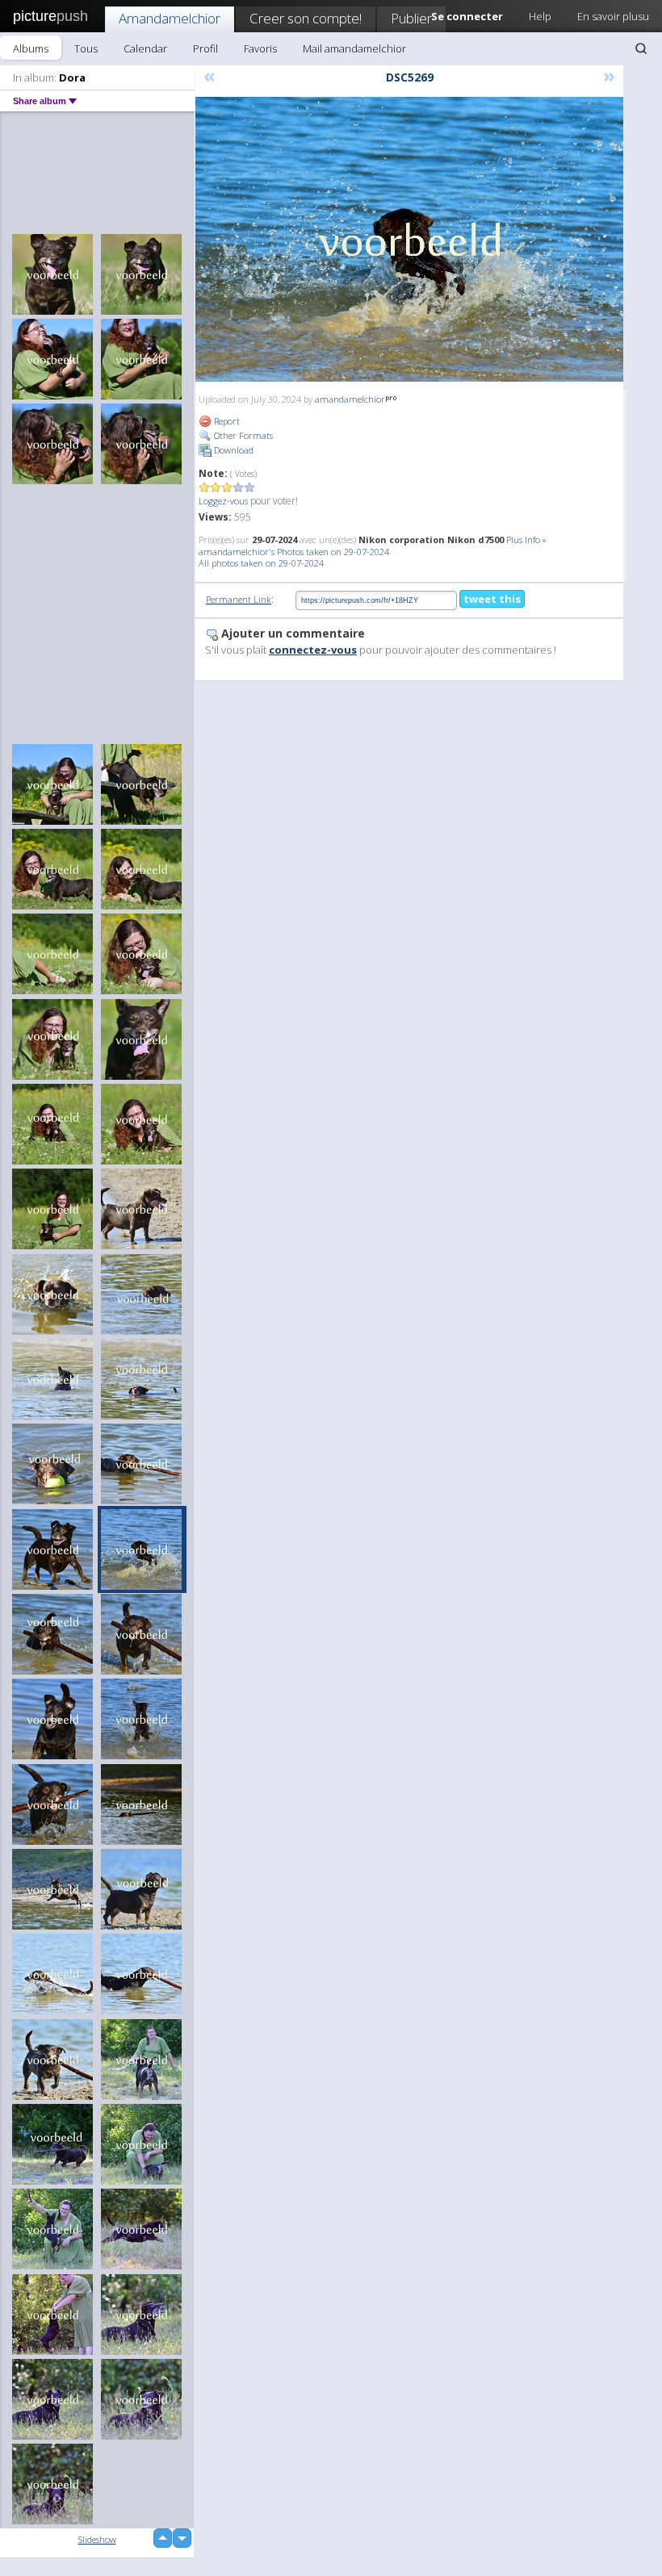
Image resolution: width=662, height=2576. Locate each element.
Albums (31, 48)
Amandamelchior (170, 18)
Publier (411, 18)
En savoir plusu (613, 16)
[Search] (641, 48)
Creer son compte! (306, 18)
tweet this (492, 599)
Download (233, 450)
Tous (86, 48)
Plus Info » (526, 539)
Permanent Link (239, 599)
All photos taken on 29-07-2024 (261, 563)
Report (226, 421)
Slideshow (97, 2539)
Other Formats (242, 435)
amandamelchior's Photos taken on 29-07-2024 (294, 552)
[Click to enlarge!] (409, 239)
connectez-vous (313, 650)
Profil (205, 48)
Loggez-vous (223, 501)
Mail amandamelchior (354, 48)
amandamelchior (350, 399)
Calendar (145, 48)
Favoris (260, 48)
